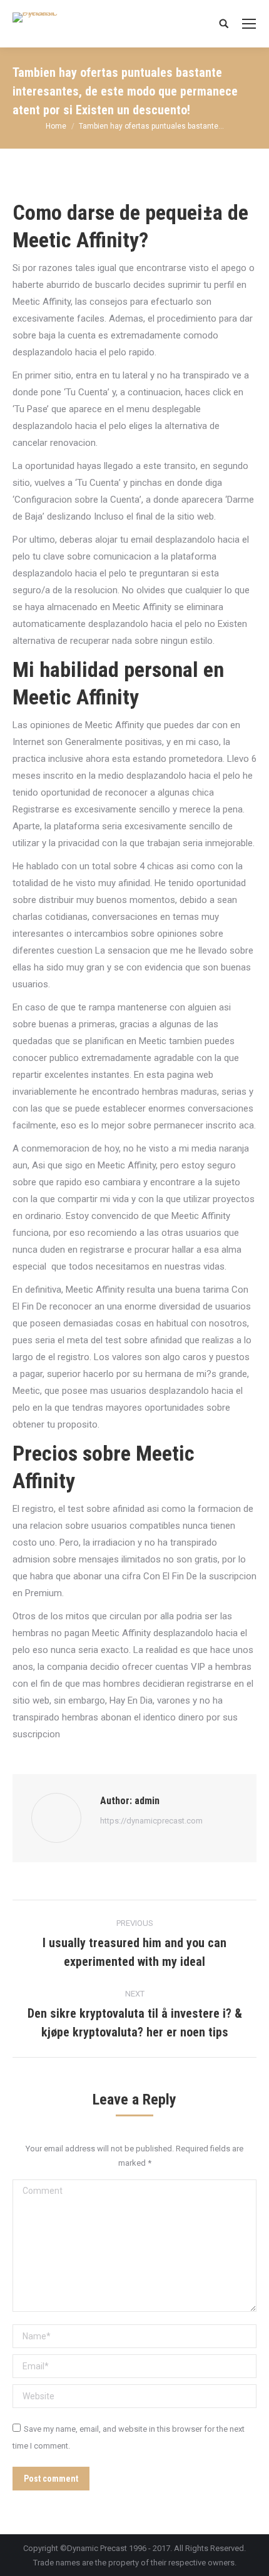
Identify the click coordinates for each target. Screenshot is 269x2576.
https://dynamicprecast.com (151, 1821)
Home (56, 126)
